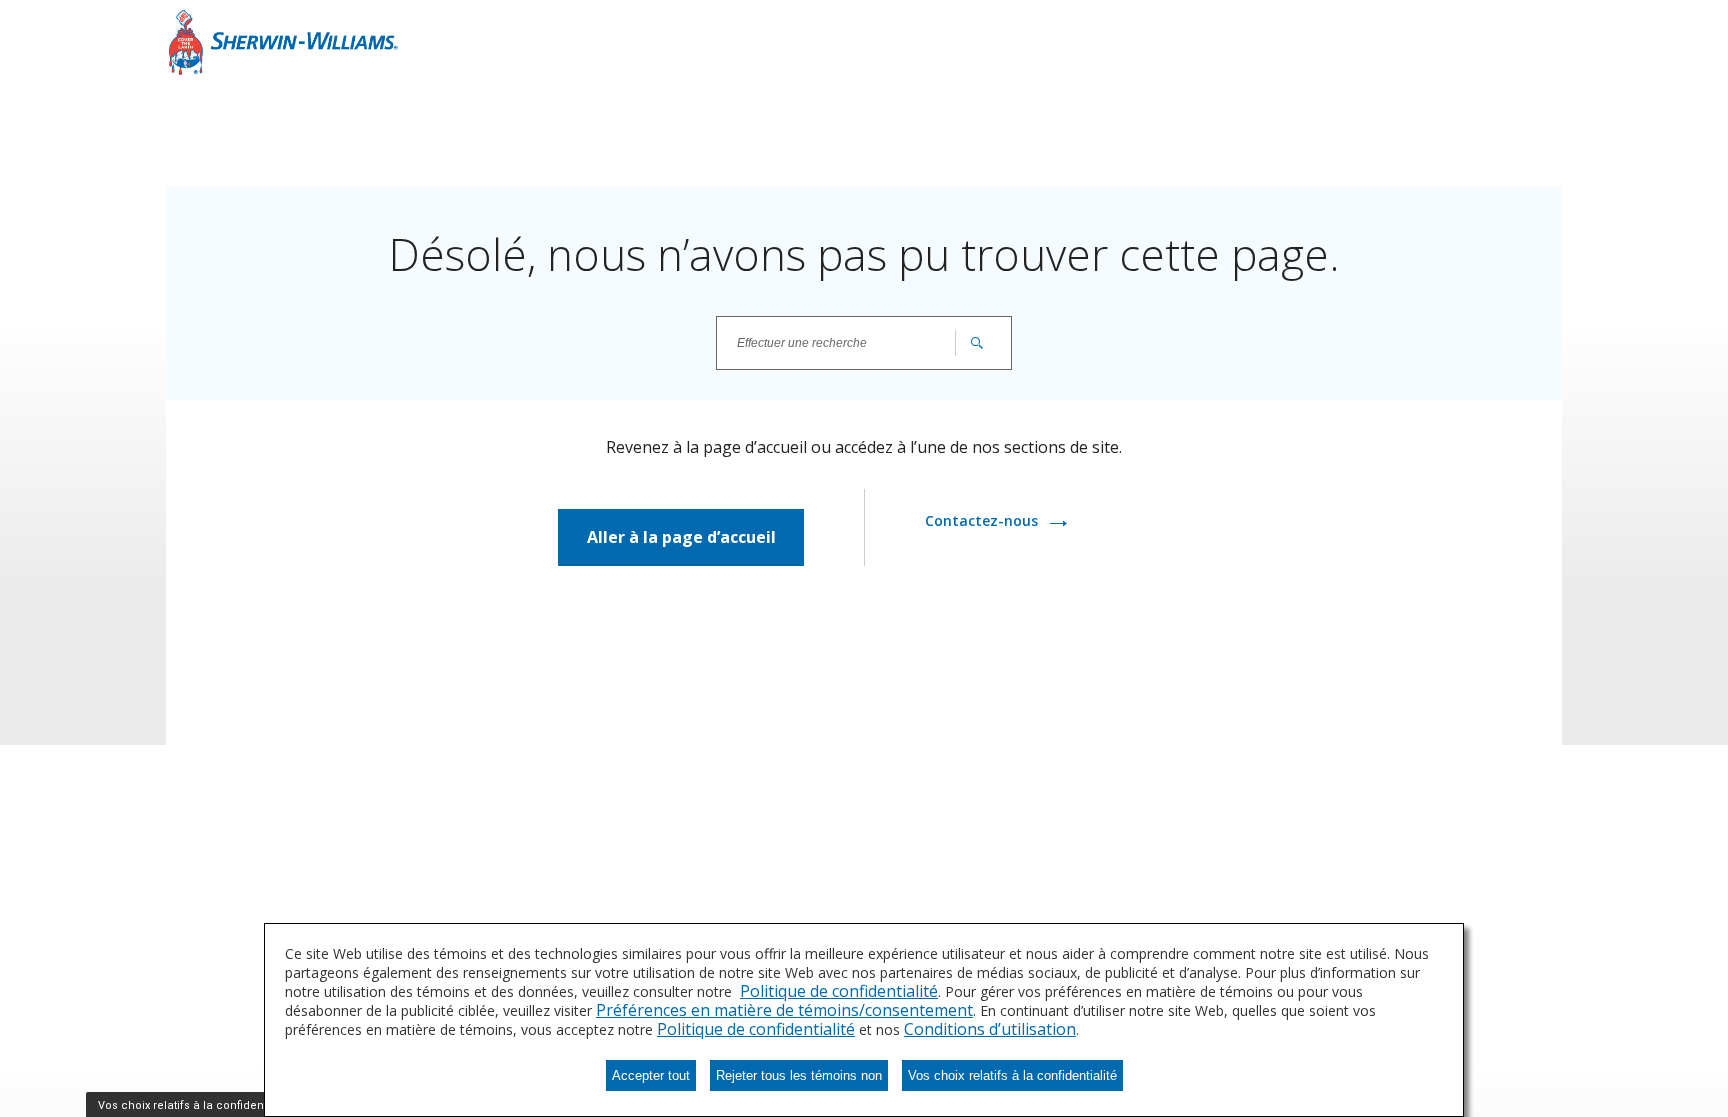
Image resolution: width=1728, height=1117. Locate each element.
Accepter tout (651, 1075)
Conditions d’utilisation (990, 1029)
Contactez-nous (983, 520)
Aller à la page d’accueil (681, 537)
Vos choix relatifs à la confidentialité (1012, 1075)
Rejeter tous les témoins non (799, 1075)
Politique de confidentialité (839, 991)
